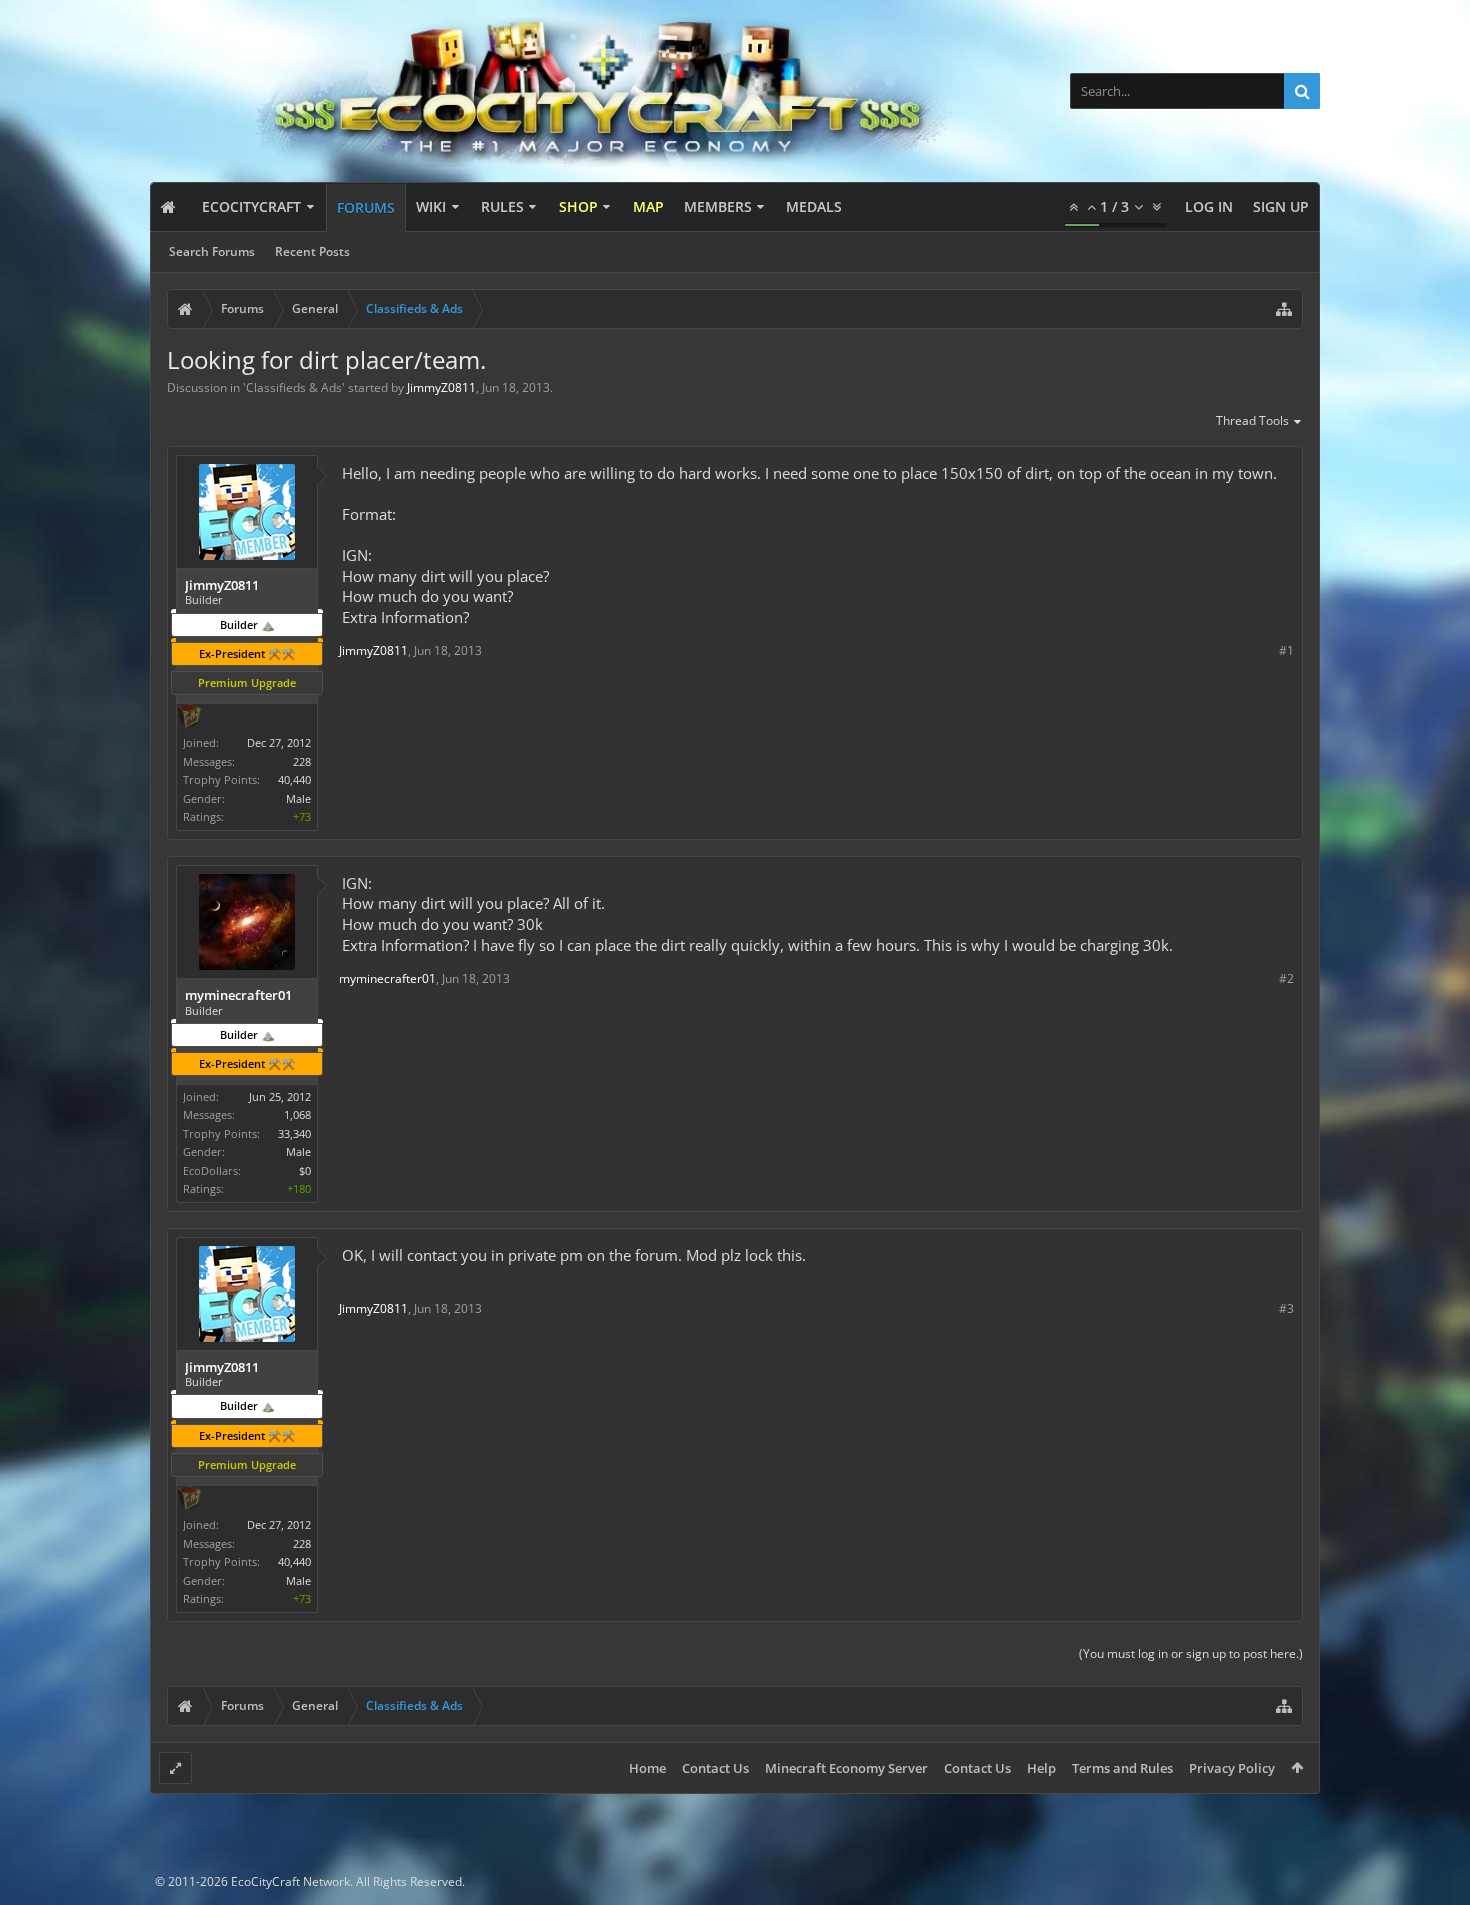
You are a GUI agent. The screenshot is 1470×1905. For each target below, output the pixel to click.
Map (648, 206)
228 (302, 761)
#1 (1286, 650)
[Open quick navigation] (1284, 309)
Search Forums (212, 251)
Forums (366, 207)
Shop (578, 206)
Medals (814, 206)
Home (647, 1768)
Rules (502, 206)
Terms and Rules (1122, 1768)
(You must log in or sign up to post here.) (1191, 1653)
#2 (1286, 978)
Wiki (431, 206)
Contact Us (715, 1768)
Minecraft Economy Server (846, 1768)
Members (718, 206)
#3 (1286, 1308)
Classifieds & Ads (294, 387)
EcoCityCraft (251, 206)
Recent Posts (312, 251)
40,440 (294, 779)
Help (1041, 1768)
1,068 (297, 1114)
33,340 (294, 1133)
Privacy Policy (1232, 1768)
